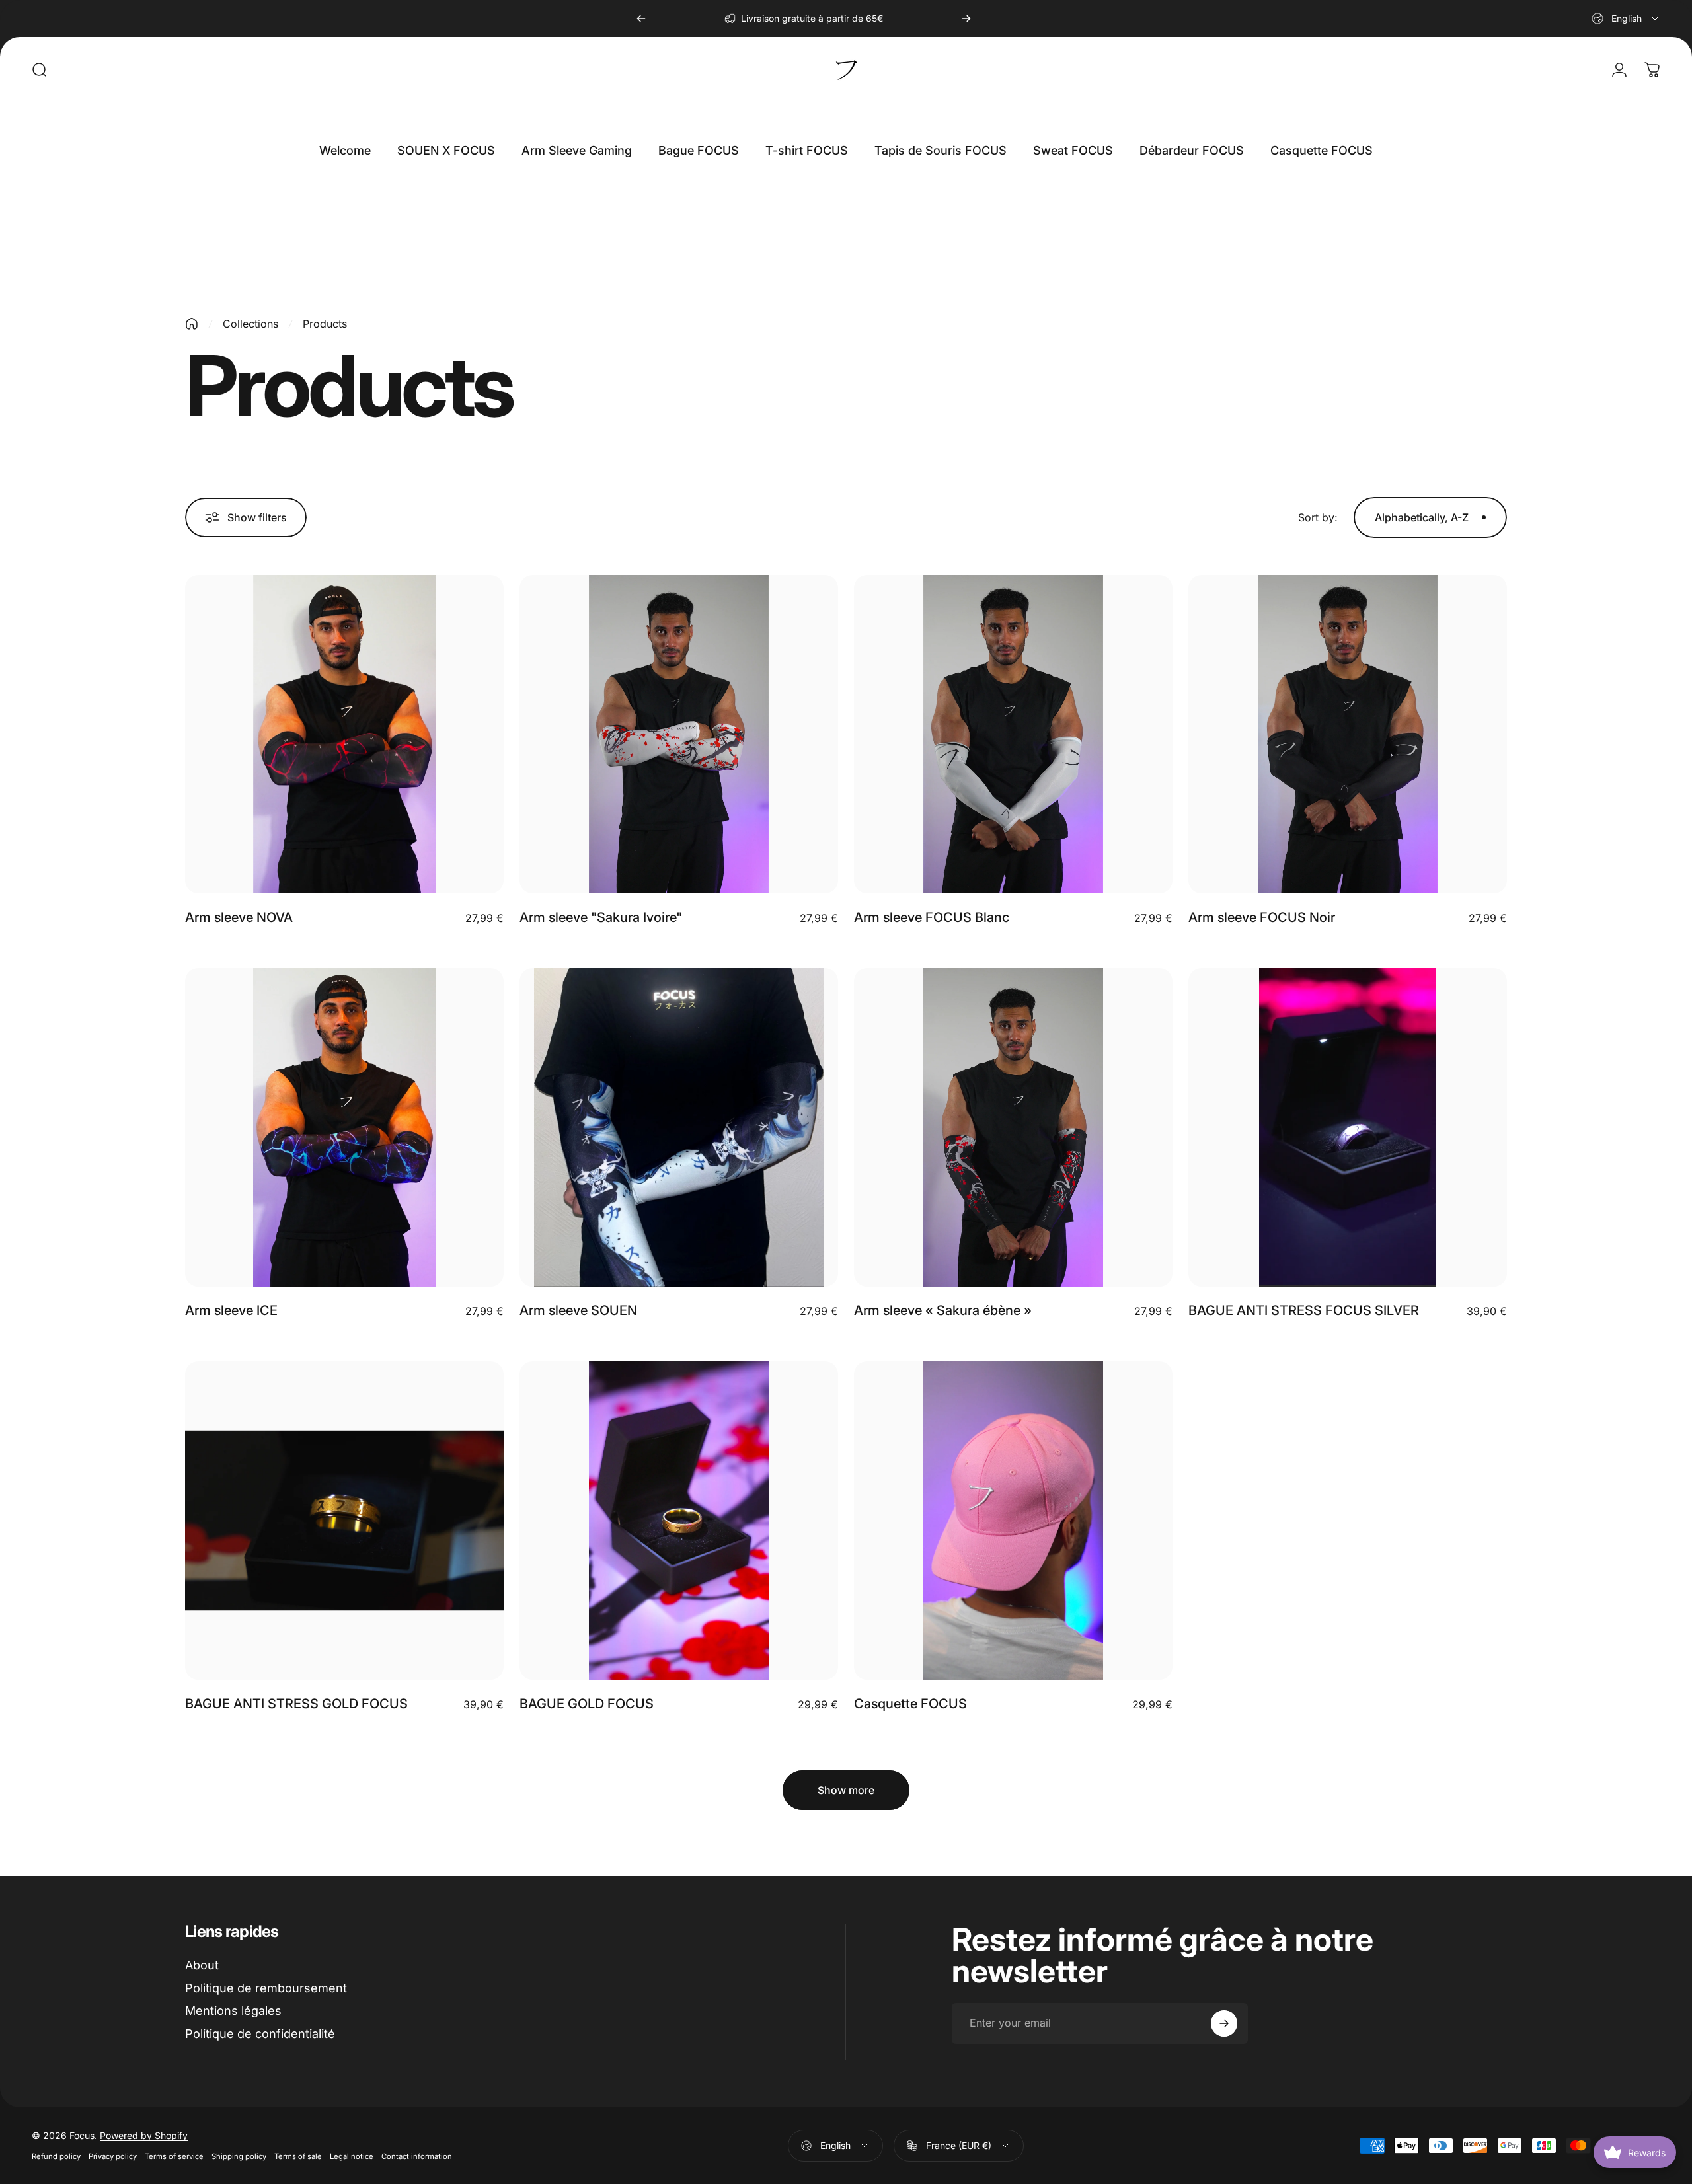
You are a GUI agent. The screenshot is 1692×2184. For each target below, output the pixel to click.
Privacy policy (113, 2156)
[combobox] (1626, 19)
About (202, 1965)
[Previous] (641, 19)
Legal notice (352, 2156)
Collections (250, 324)
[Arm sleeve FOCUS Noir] (1348, 734)
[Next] (966, 19)
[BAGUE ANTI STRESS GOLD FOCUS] (344, 1521)
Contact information (417, 2156)
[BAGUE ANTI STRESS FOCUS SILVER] (1348, 1127)
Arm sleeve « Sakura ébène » (943, 1310)
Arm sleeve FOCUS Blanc (932, 917)
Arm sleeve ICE (231, 1310)
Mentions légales (233, 2011)
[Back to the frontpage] (192, 324)
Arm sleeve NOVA (239, 917)
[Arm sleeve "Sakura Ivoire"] (679, 734)
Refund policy (56, 2156)
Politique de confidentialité (260, 2034)
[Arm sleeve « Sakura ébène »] (1013, 1127)
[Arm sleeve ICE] (344, 1127)
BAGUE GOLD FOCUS (587, 1704)
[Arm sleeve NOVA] (344, 734)
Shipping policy (239, 2156)
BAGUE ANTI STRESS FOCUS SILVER (1304, 1310)
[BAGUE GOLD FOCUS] (679, 1521)
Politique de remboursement (266, 1988)
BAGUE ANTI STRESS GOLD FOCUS (296, 1704)
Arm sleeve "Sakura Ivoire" (601, 917)
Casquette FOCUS (910, 1704)
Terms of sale (298, 2156)
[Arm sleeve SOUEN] (679, 1127)
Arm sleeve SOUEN (578, 1310)
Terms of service (174, 2156)
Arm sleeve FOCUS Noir (1262, 917)
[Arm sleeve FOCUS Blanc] (1013, 734)
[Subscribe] (1224, 2023)
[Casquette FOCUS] (1013, 1521)
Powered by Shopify (144, 2135)
